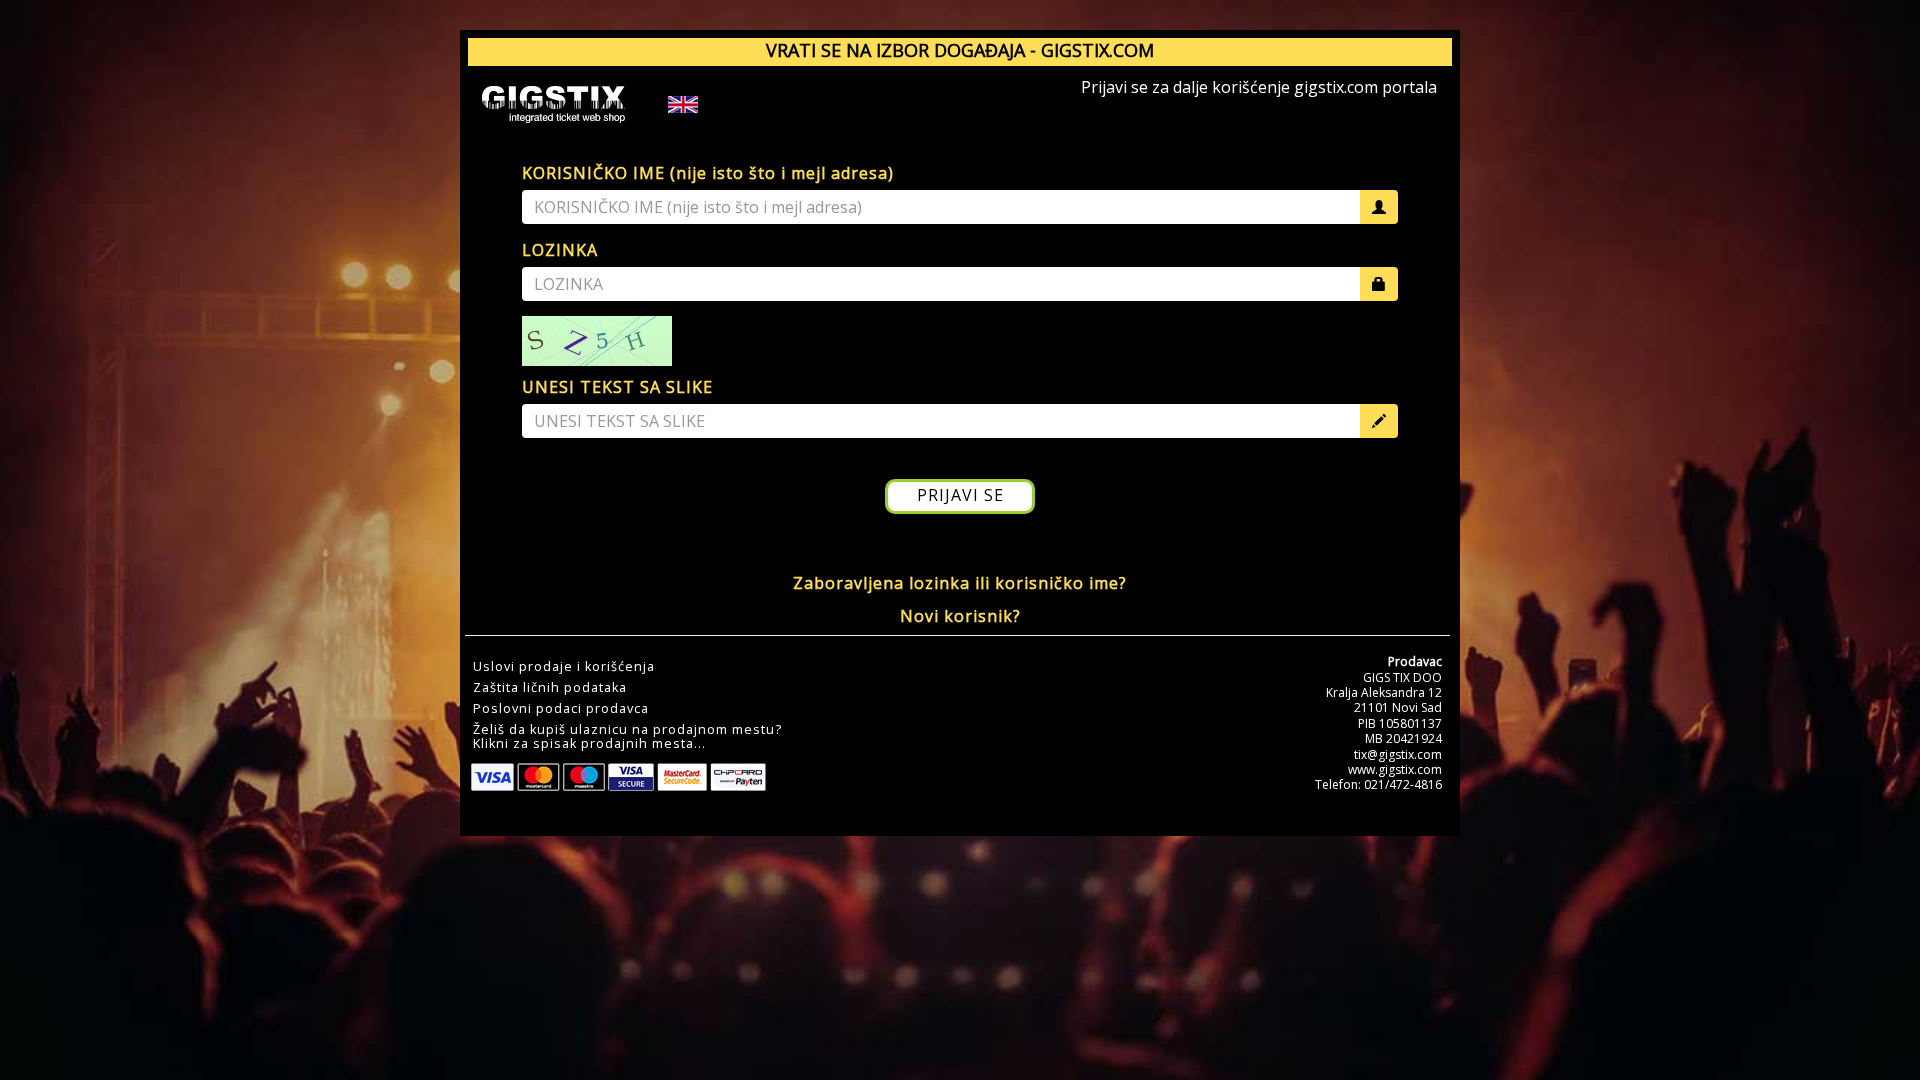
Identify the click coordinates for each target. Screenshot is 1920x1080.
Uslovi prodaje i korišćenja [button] (564, 667)
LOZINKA (560, 250)
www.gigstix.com (1395, 769)
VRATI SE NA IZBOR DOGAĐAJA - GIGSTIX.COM (960, 50)
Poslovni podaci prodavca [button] (561, 709)
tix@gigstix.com (1398, 754)
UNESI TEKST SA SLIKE (617, 387)
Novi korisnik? (960, 616)
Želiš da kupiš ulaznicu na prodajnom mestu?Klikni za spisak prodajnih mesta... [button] (627, 737)
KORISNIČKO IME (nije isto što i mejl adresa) (708, 173)
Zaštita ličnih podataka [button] (550, 688)
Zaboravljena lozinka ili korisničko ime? (960, 583)
